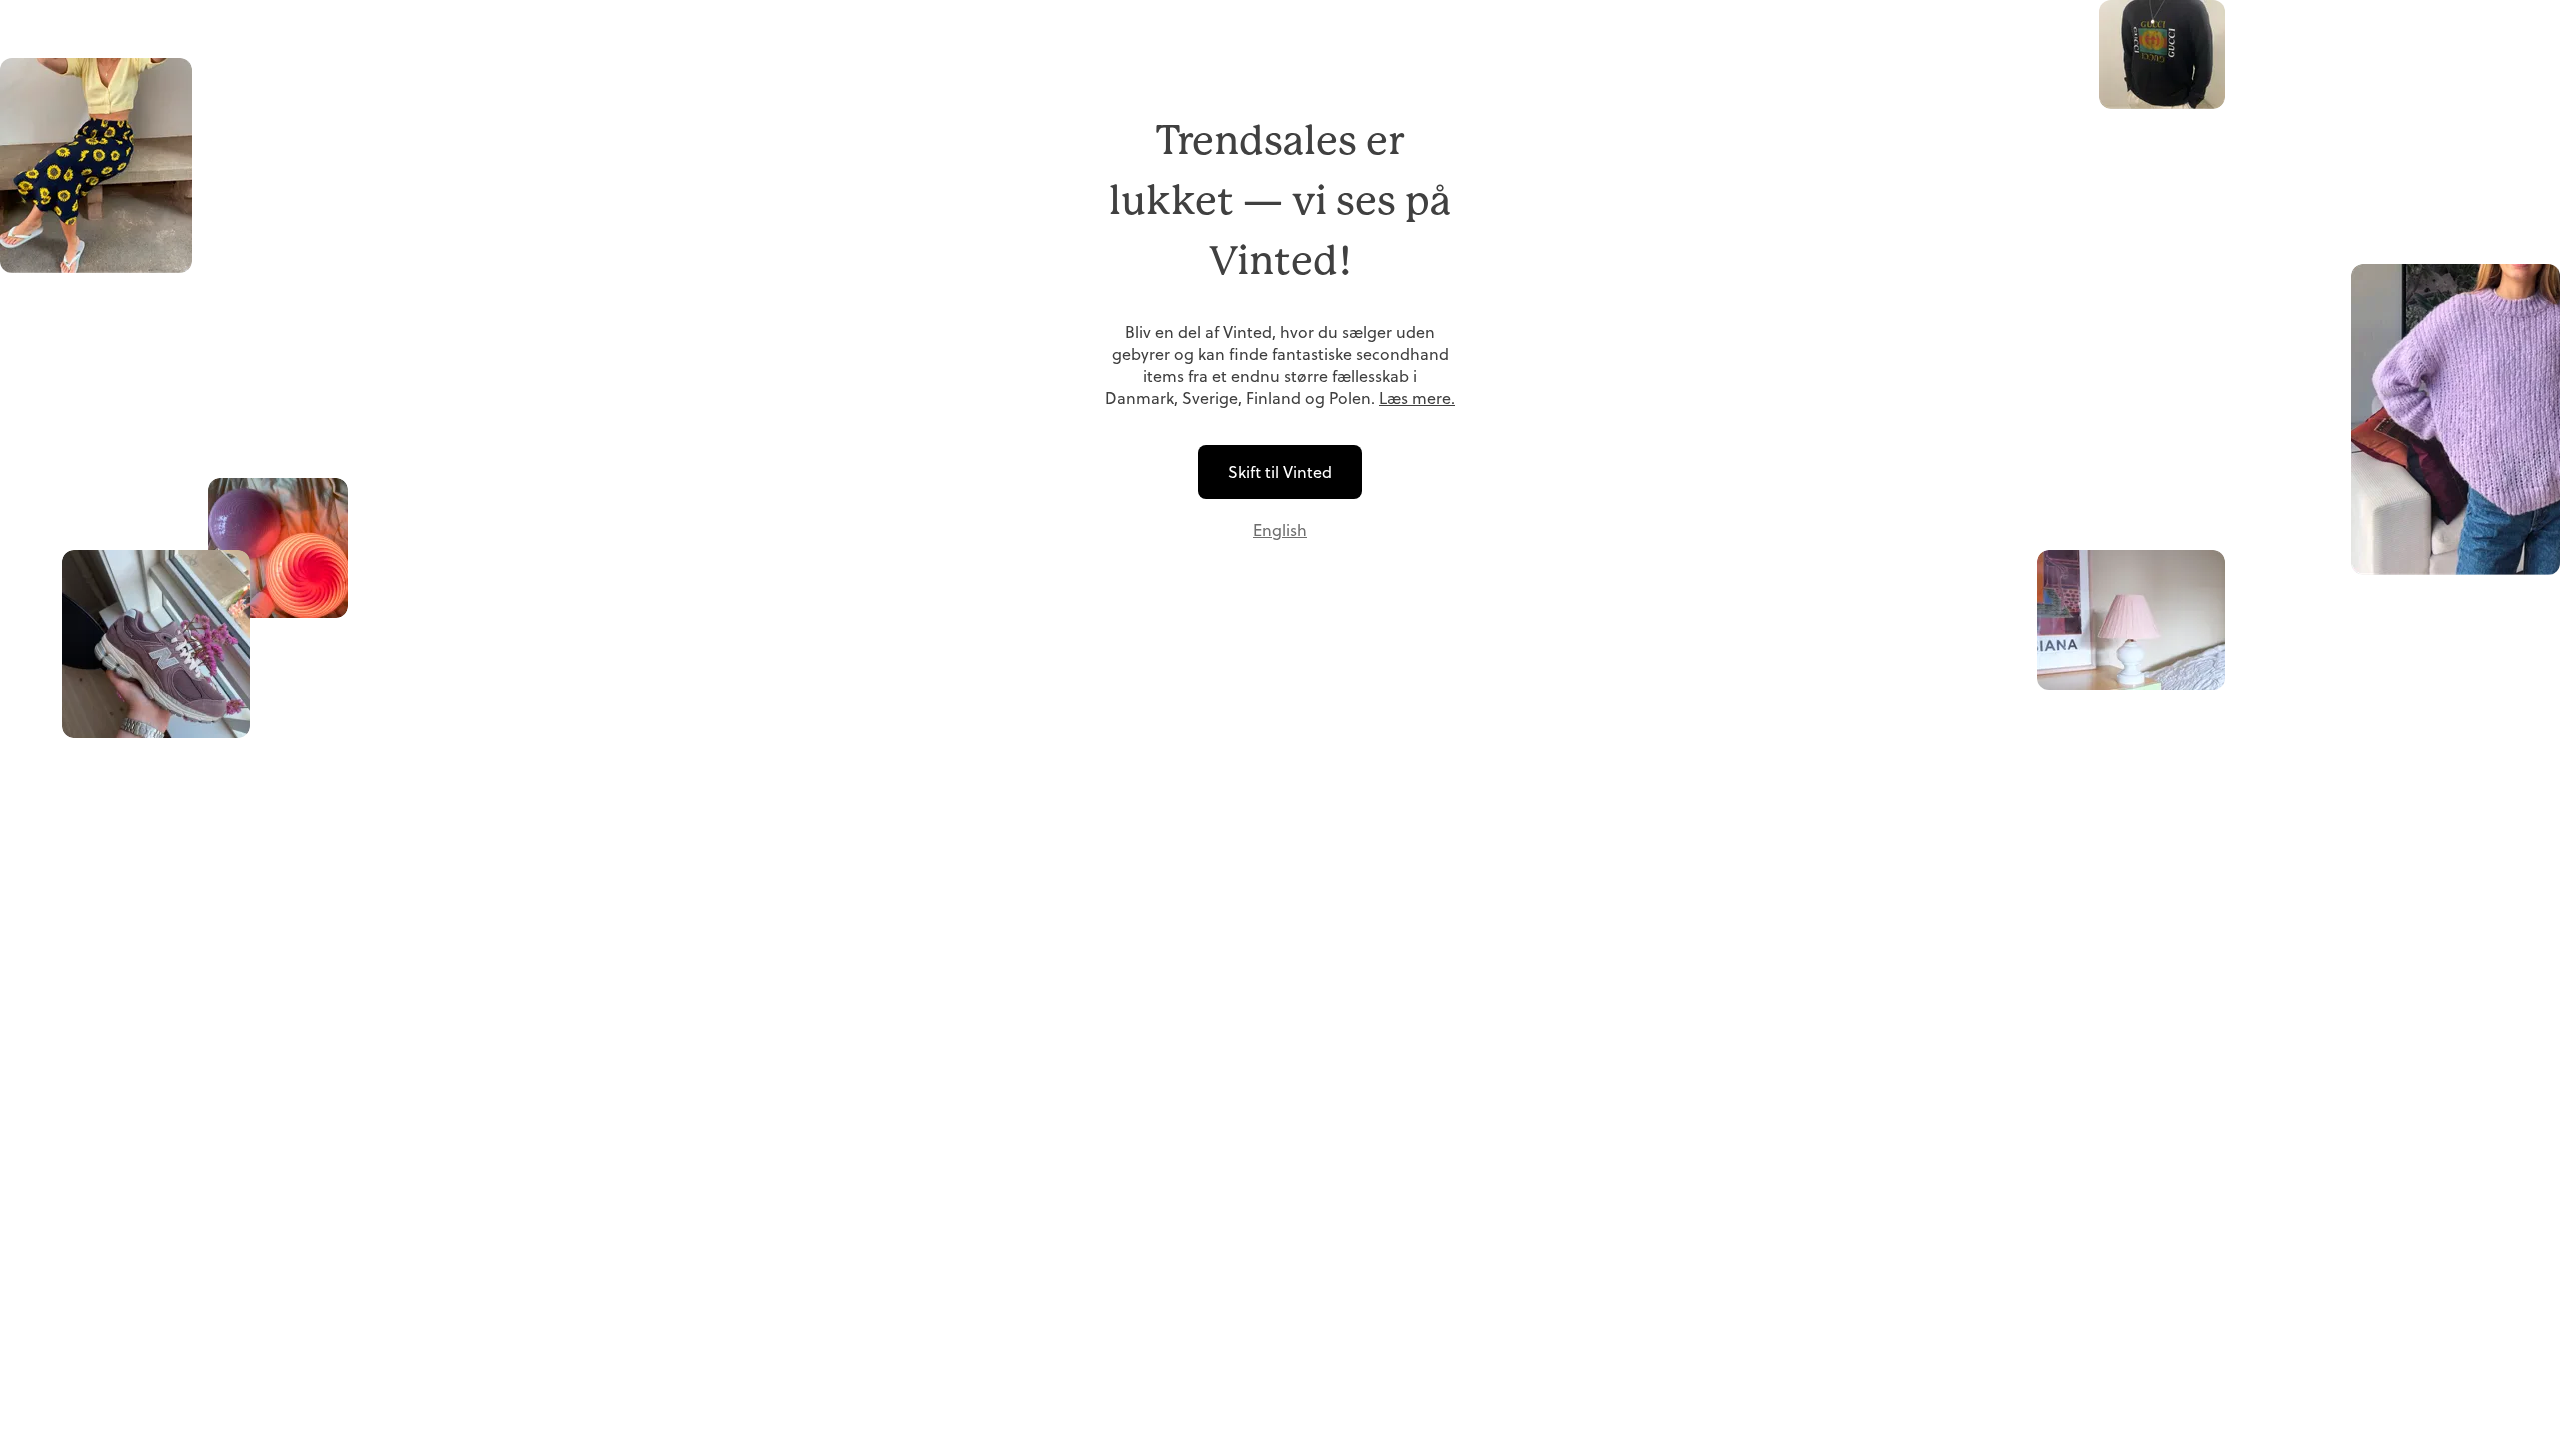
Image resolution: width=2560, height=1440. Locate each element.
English (1280, 530)
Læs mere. (1417, 398)
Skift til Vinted (1280, 472)
